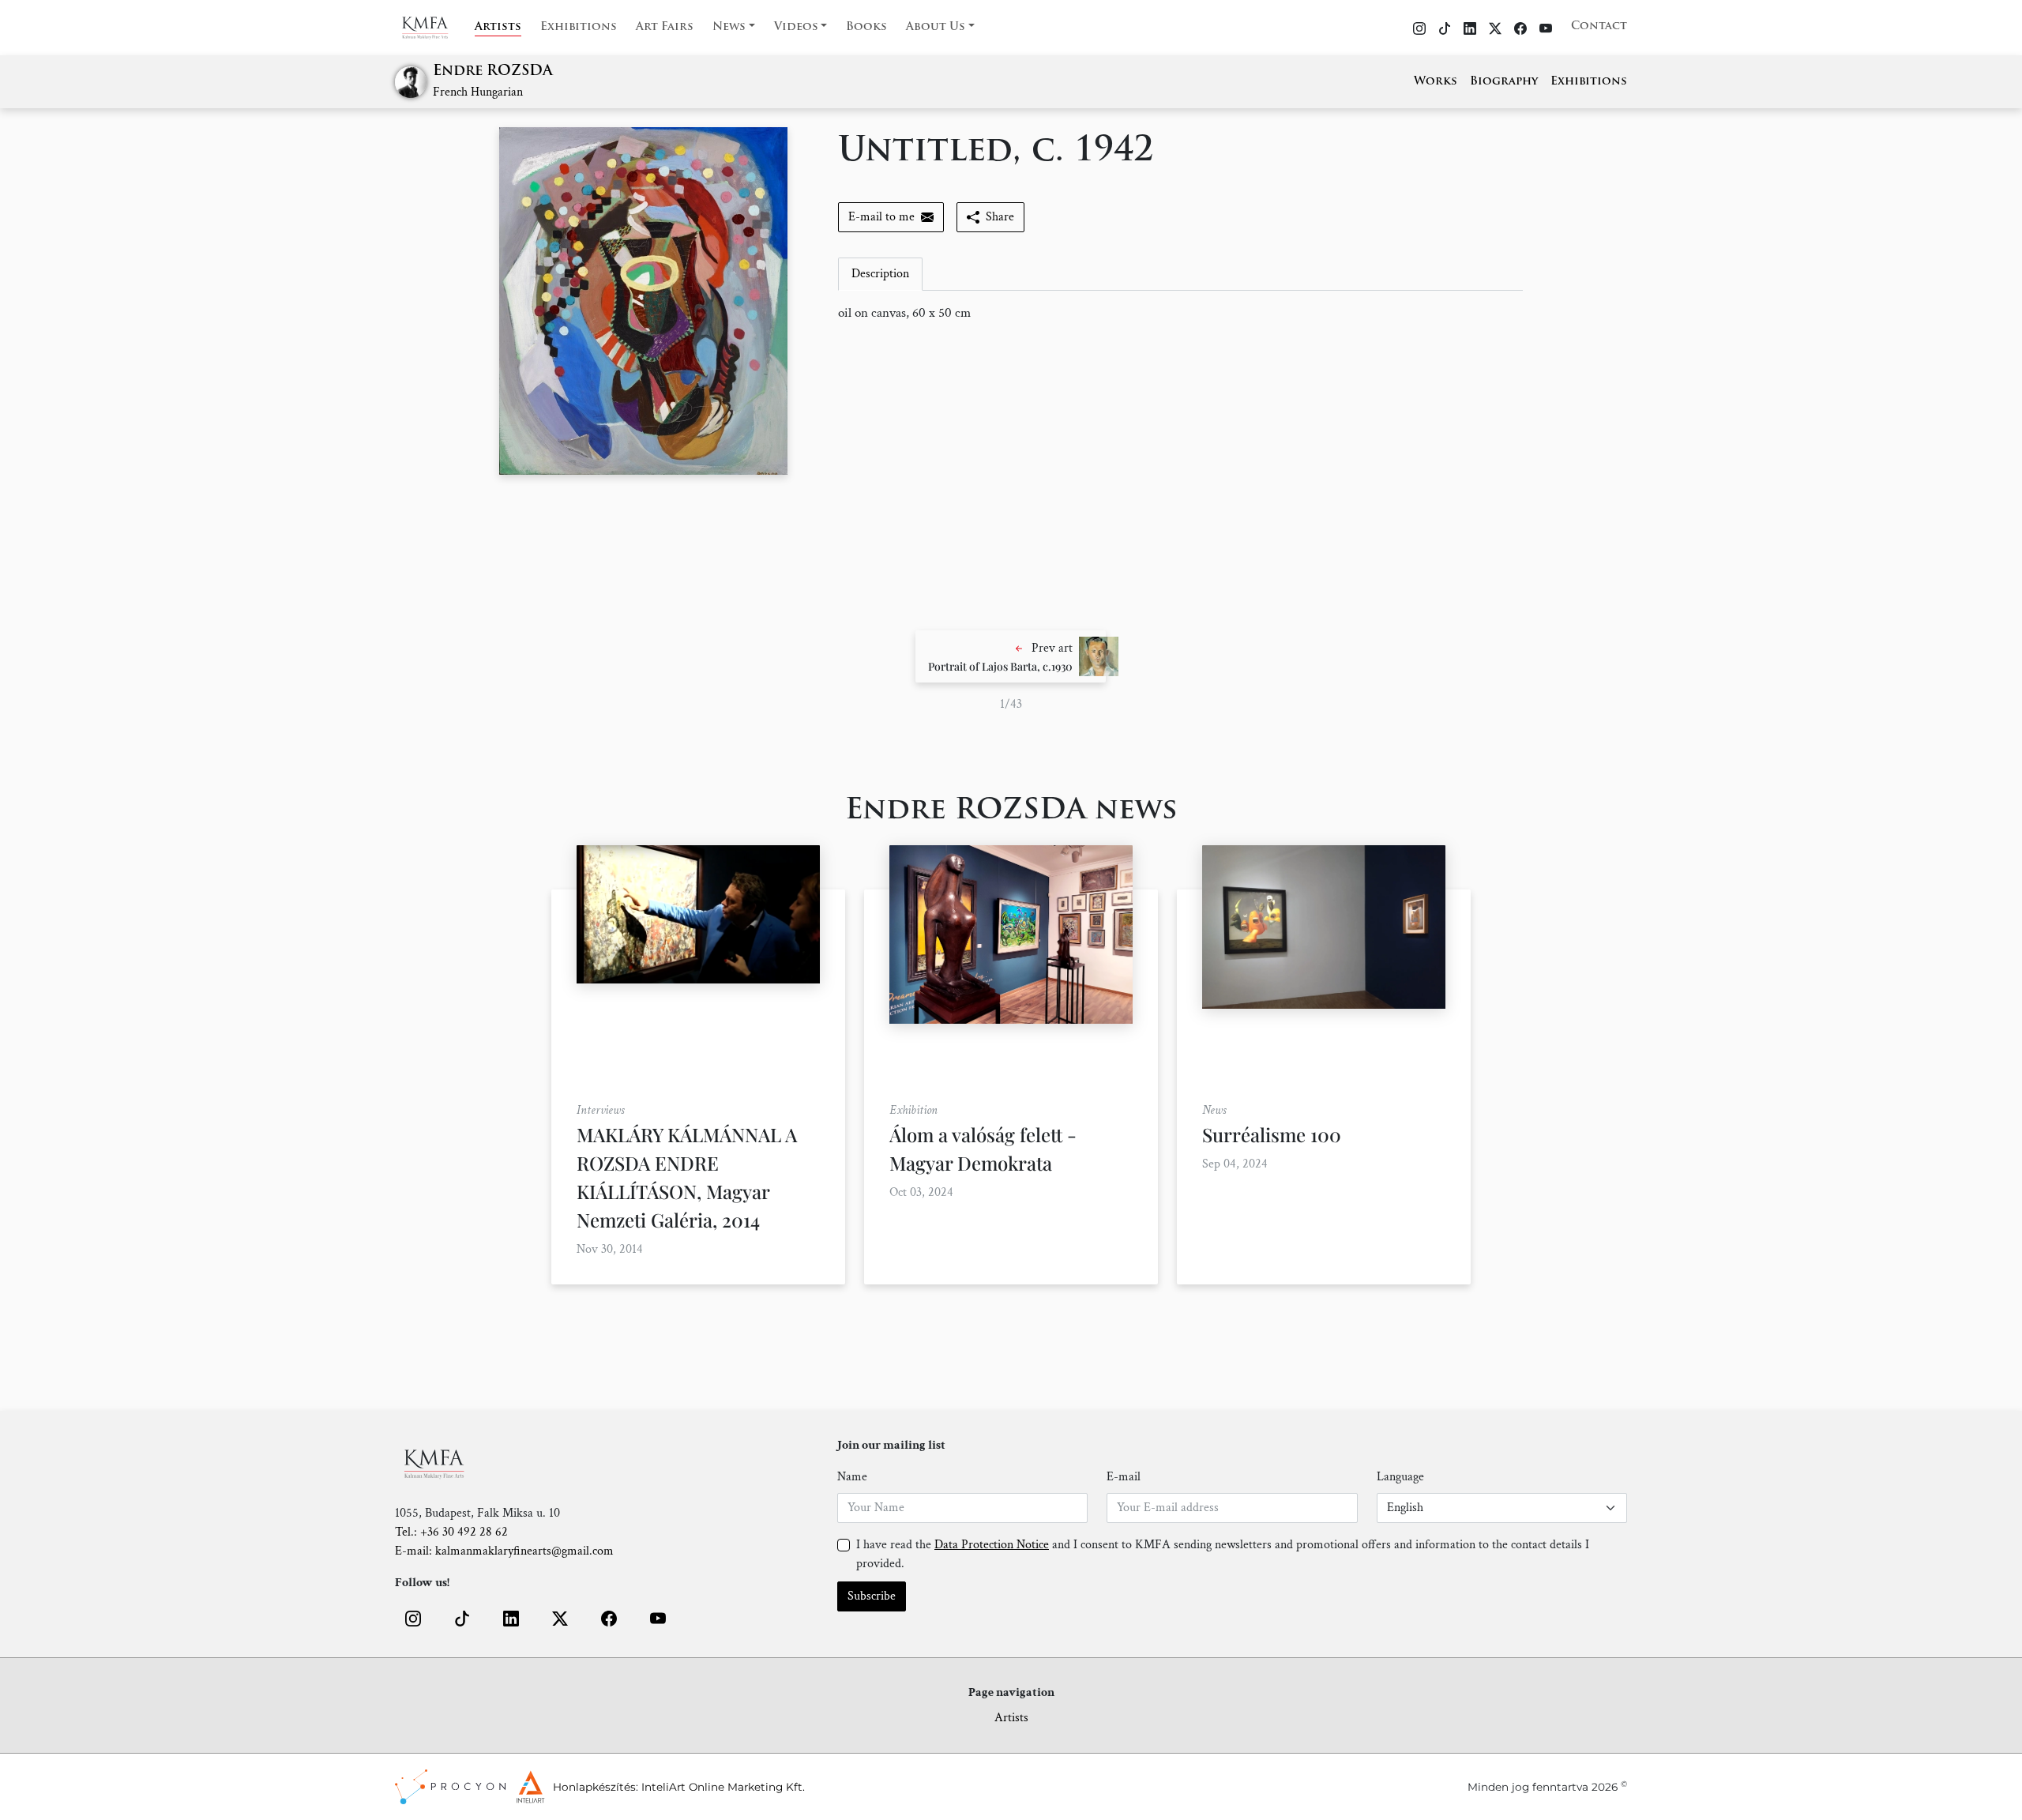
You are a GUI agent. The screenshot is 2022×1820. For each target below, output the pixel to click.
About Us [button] (936, 27)
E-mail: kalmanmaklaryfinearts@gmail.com (504, 1551)
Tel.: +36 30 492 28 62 (451, 1532)
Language (1400, 1477)
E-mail (1124, 1477)
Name (852, 1477)
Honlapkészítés (594, 1787)
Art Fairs (665, 27)
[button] (1011, 656)
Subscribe (872, 1596)
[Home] (435, 28)
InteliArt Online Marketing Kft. (723, 1787)
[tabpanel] (1180, 314)
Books (866, 27)
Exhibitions (579, 27)
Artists (498, 27)
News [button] (729, 27)
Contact (1599, 26)
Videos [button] (796, 27)
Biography (1504, 82)
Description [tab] (880, 274)
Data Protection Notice (992, 1545)
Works (1436, 82)
